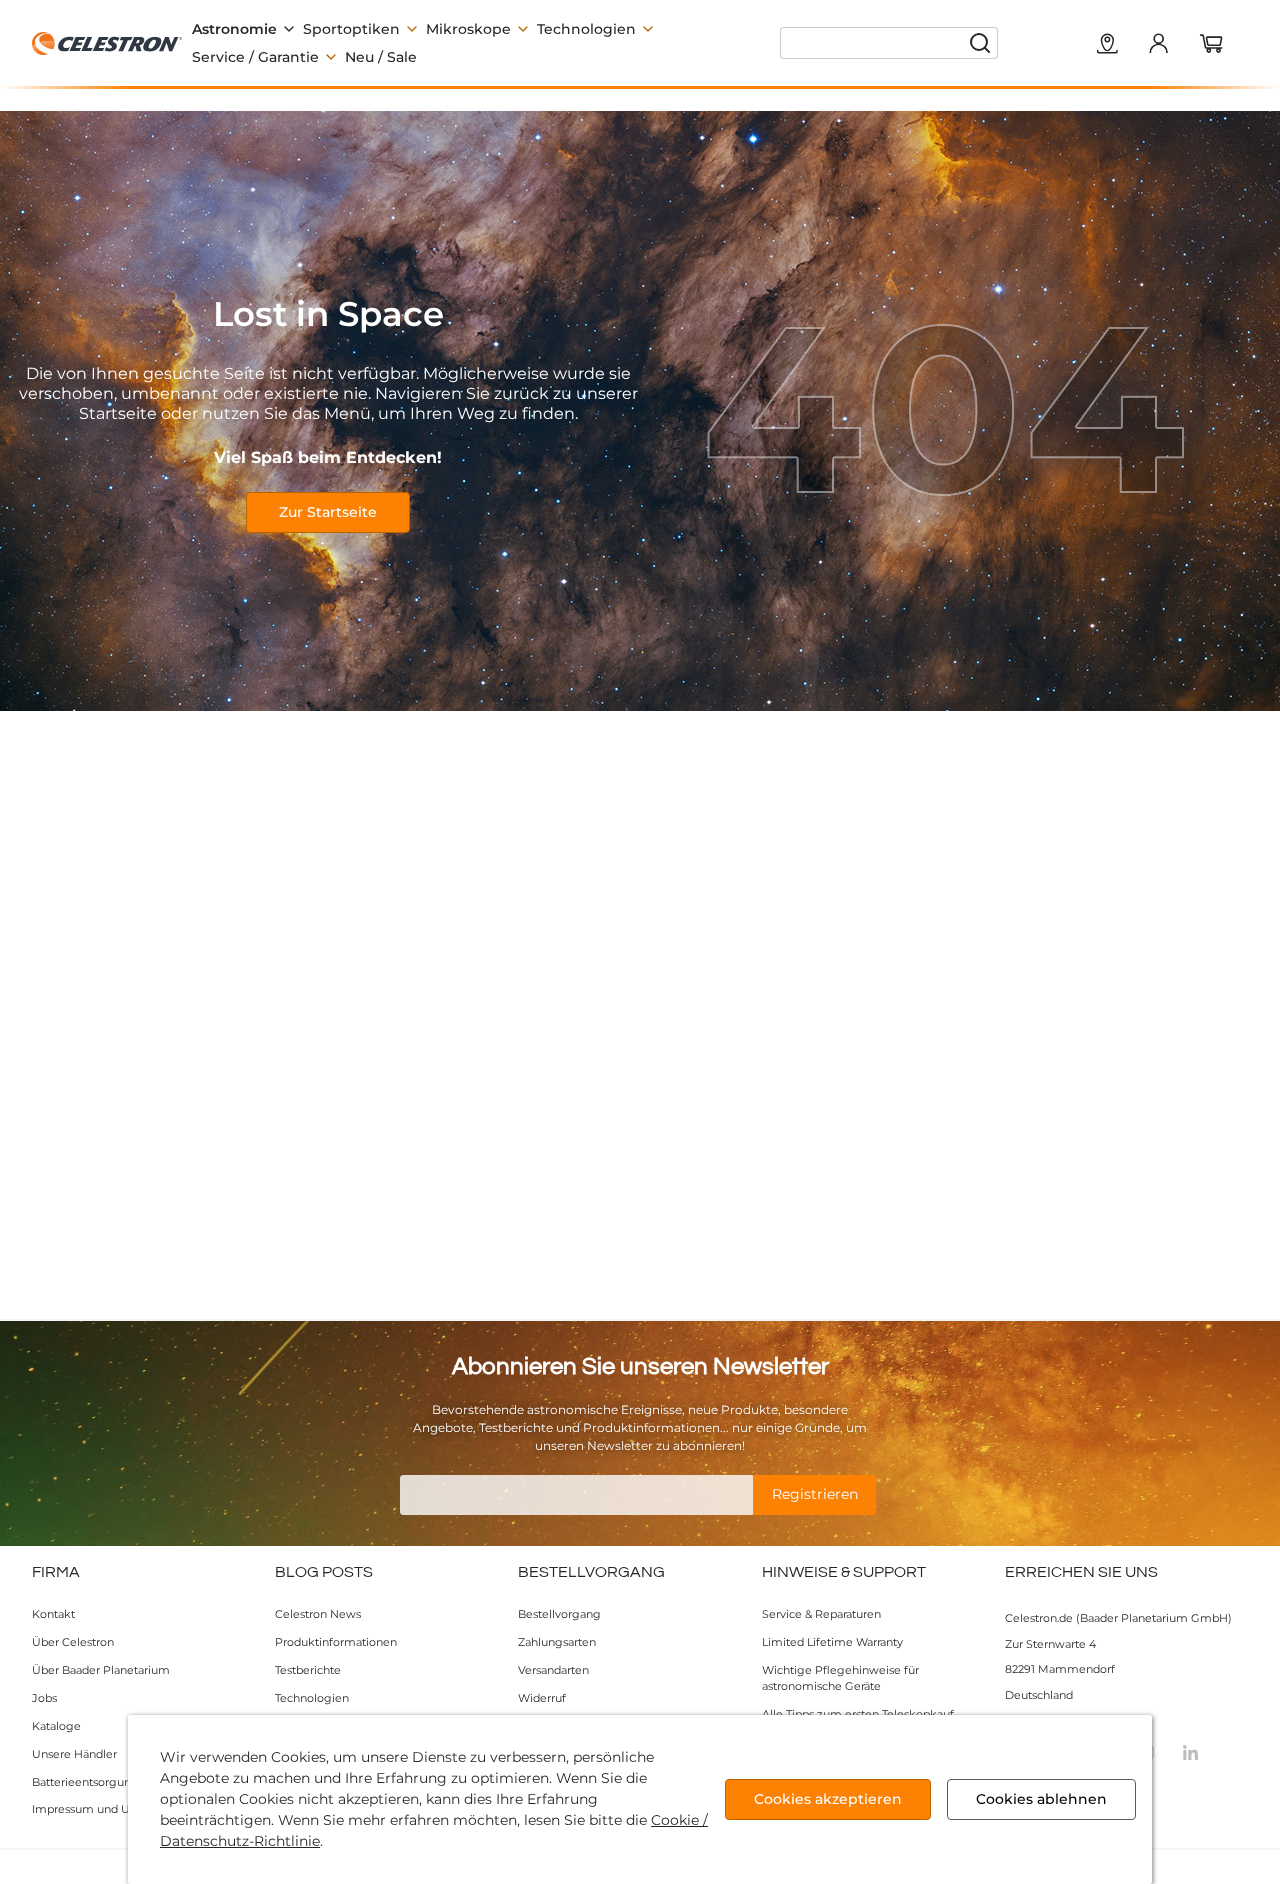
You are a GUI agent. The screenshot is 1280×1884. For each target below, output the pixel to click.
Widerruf (542, 1698)
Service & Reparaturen (821, 1614)
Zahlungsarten (557, 1642)
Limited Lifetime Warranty (832, 1642)
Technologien (312, 1698)
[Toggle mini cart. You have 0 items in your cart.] (1212, 45)
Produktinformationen (336, 1642)
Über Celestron (73, 1642)
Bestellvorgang (559, 1614)
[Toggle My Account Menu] (1158, 43)
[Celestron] (107, 43)
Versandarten (553, 1670)
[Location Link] (1108, 45)
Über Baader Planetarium (101, 1670)
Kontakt (53, 1614)
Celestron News (318, 1614)
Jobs (44, 1698)
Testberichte (308, 1670)
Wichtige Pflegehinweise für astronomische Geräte (840, 1678)
